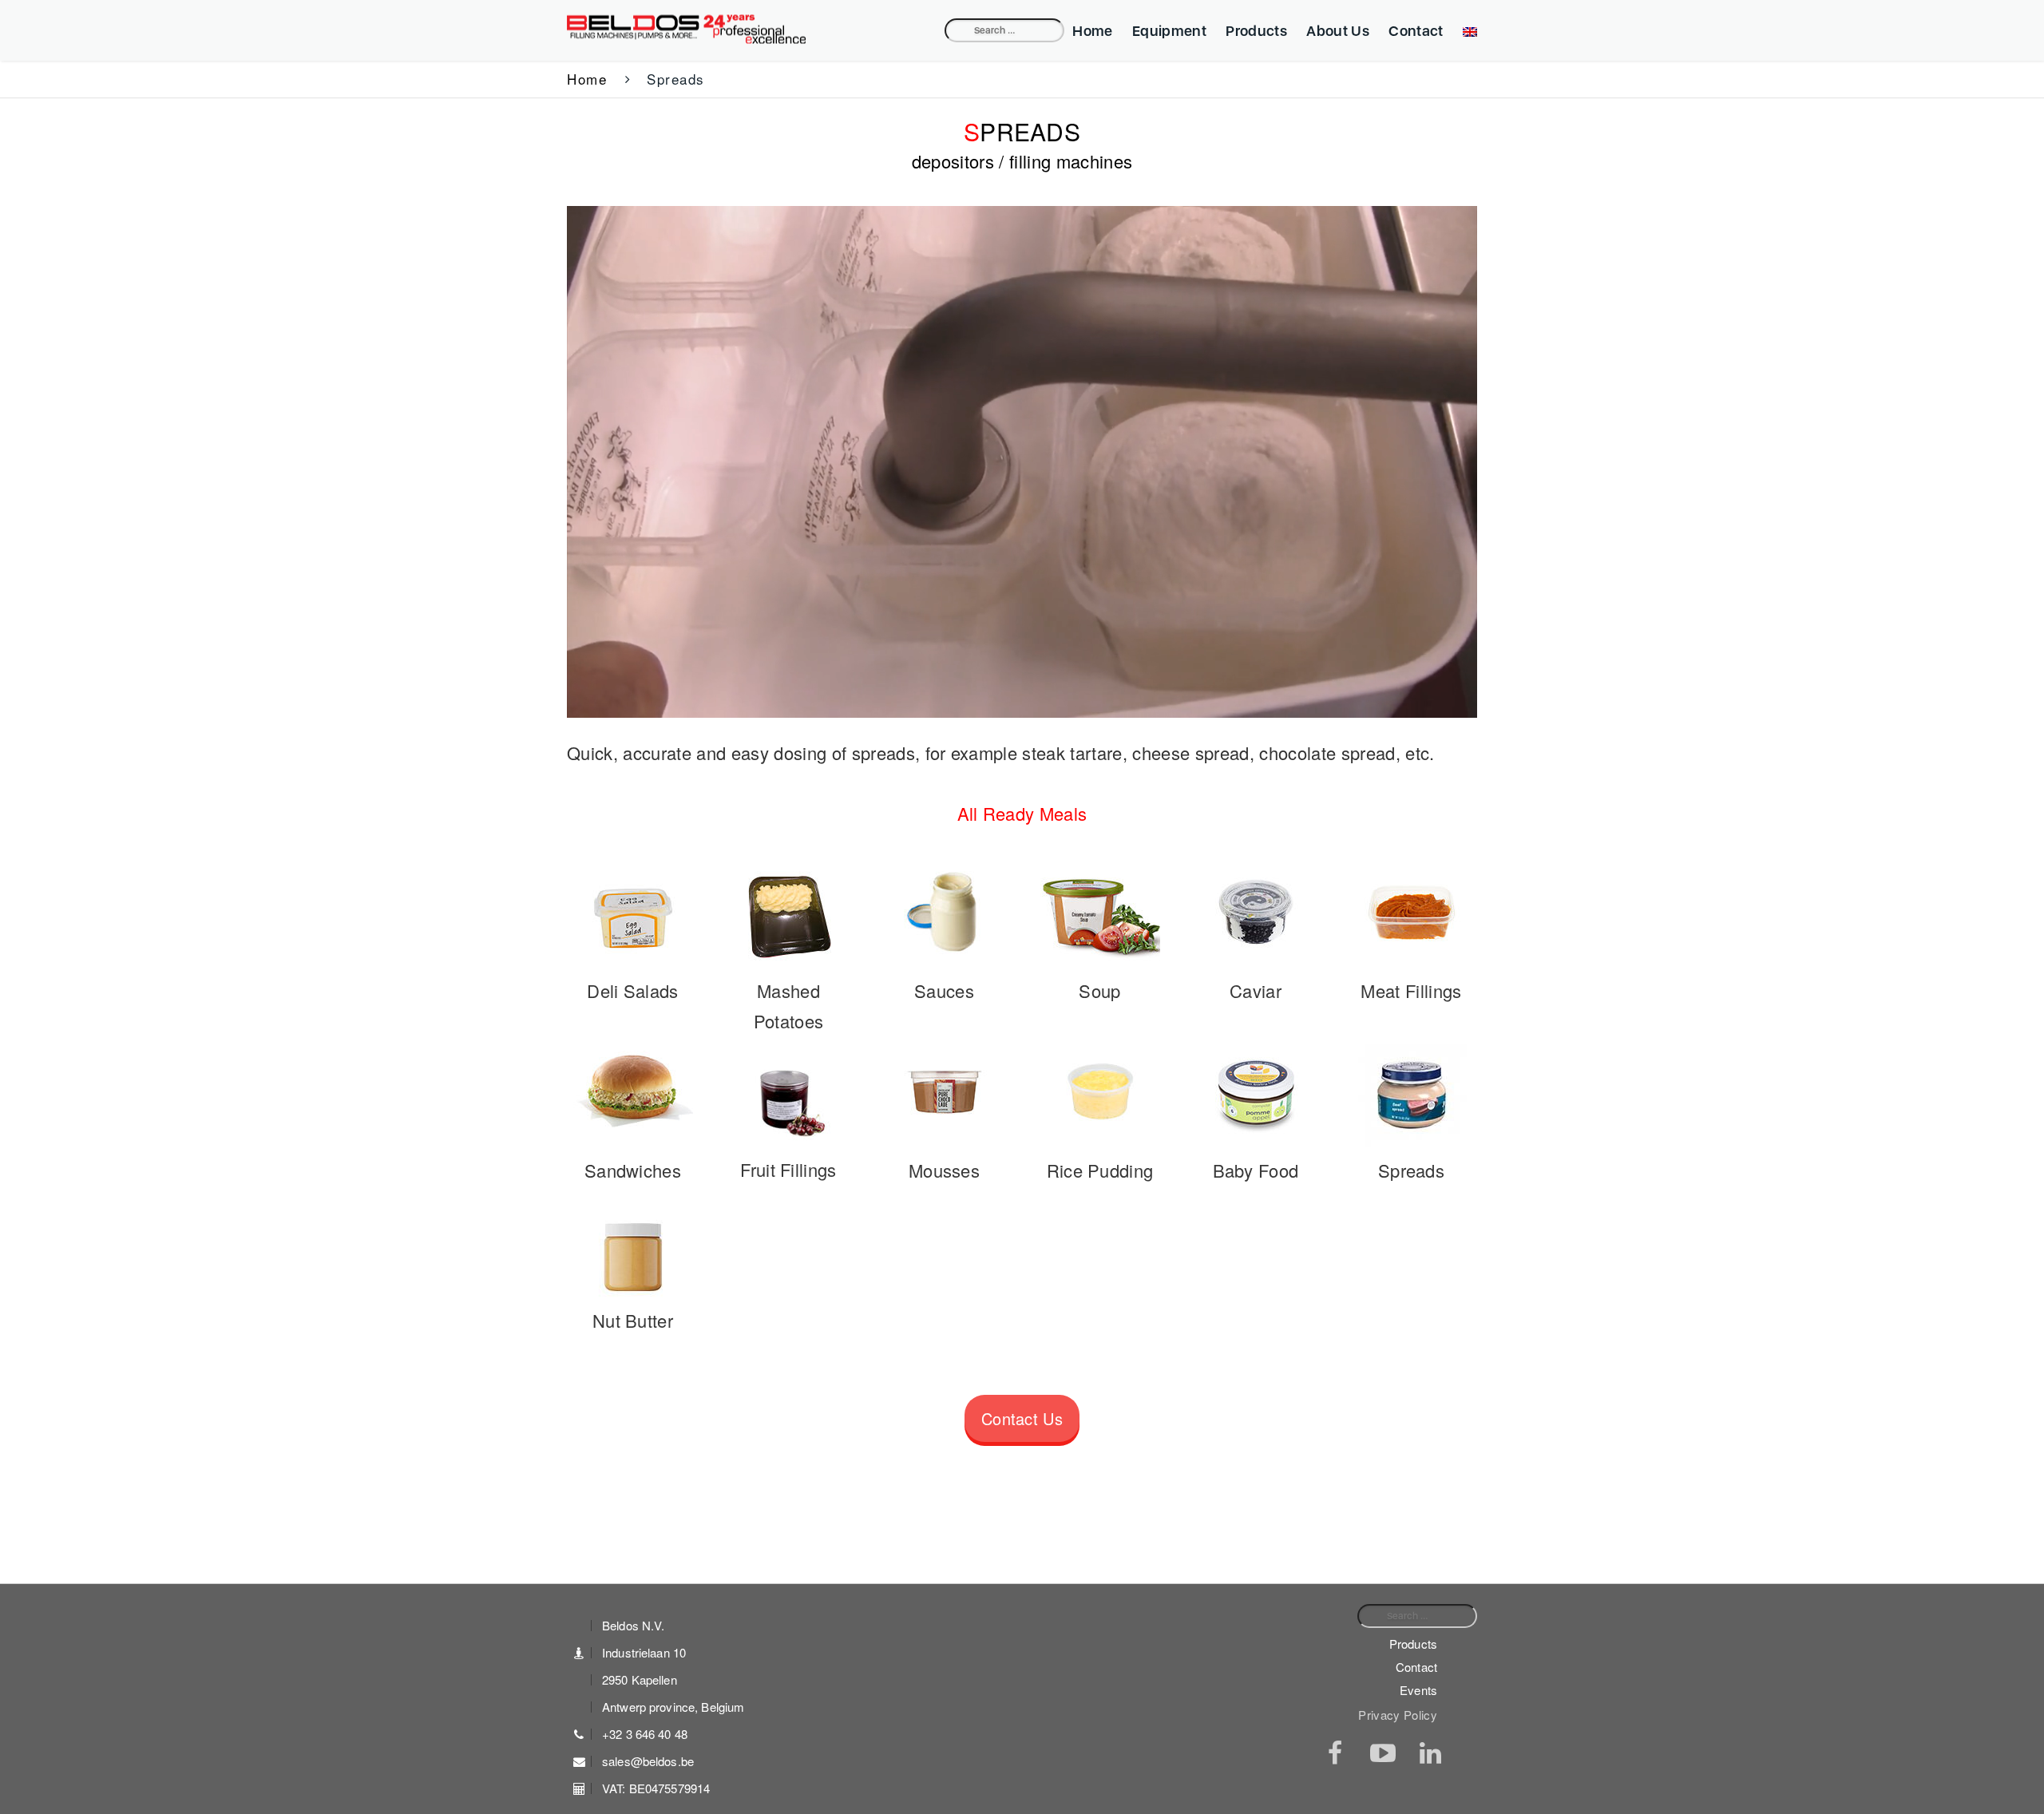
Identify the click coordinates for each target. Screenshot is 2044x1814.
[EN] (1466, 31)
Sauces (944, 990)
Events (1418, 1690)
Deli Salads (633, 990)
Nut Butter (633, 1320)
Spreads (1411, 1170)
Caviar (1256, 990)
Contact (1416, 31)
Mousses (944, 1170)
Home (1092, 31)
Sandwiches (633, 1170)
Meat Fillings (1411, 990)
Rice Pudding (1100, 1170)
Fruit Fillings (788, 1169)
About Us (1338, 31)
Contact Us (1022, 1418)
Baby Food (1256, 1170)
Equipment (1169, 31)
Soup (1099, 990)
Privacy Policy (1398, 1715)
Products (1256, 31)
